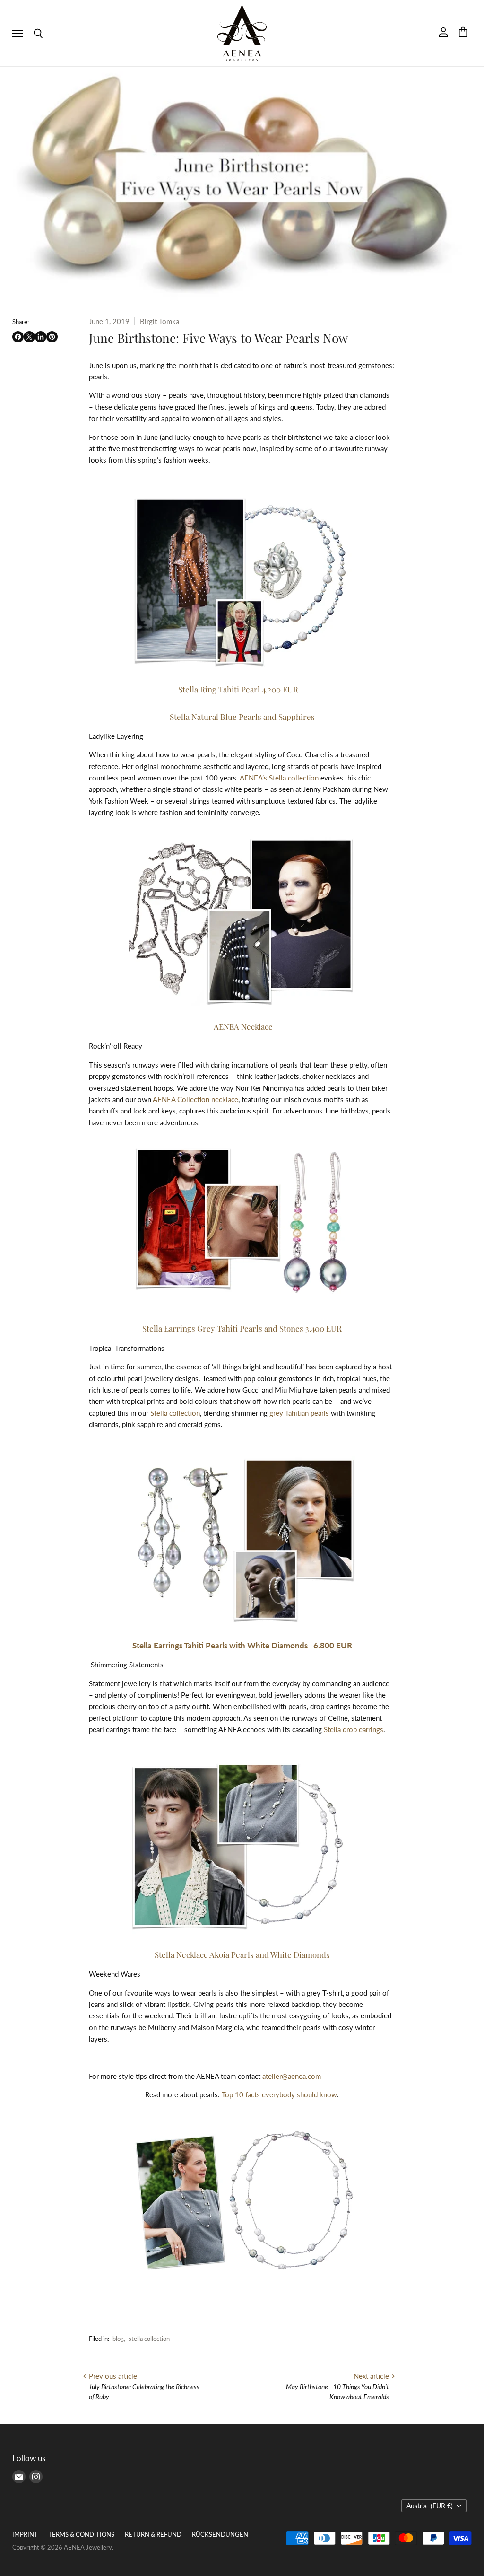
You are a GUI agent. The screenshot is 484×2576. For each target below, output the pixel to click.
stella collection (149, 2339)
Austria (430, 2506)
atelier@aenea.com (292, 2076)
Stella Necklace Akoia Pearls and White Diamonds (242, 1954)
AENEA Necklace (243, 1026)
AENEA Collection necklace (195, 1099)
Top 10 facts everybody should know (279, 2094)
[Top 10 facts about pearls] (242, 2201)
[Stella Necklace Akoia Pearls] (242, 1848)
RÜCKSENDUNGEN (220, 2534)
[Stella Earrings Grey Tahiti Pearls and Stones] (243, 1302)
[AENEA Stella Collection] (242, 581)
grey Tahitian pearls (299, 1413)
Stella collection (175, 1413)
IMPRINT (25, 2534)
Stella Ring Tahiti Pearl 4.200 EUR (242, 689)
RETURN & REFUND (153, 2534)
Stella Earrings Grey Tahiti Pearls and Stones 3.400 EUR (242, 1328)
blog (118, 2339)
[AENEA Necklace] (242, 921)
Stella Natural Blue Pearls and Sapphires (242, 717)
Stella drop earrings (354, 1729)
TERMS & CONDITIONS (81, 2534)
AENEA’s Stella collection (279, 778)
